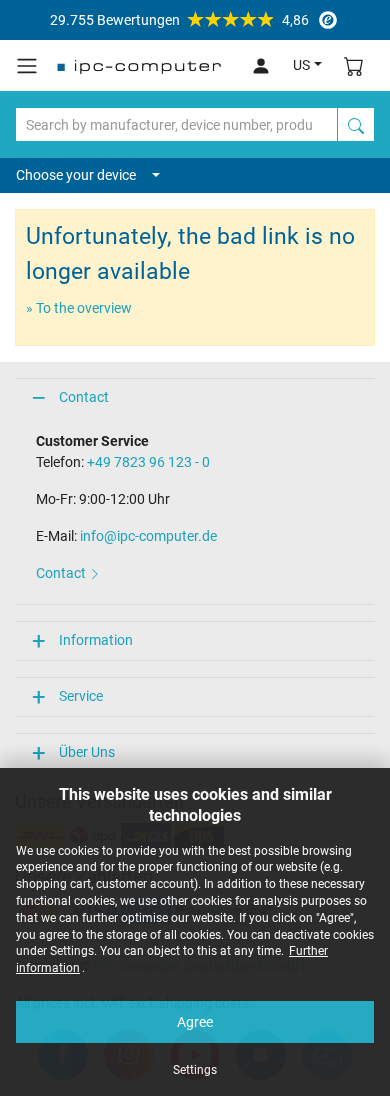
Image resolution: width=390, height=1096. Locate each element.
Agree (195, 1022)
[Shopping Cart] (354, 65)
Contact (84, 397)
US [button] (301, 65)
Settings (195, 1070)
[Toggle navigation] (27, 66)
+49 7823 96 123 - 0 (148, 462)
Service (81, 696)
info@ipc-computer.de (148, 536)
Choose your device (76, 175)
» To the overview (79, 308)
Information (96, 640)
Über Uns (87, 752)
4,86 (179, 20)
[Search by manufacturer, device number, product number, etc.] (356, 124)
